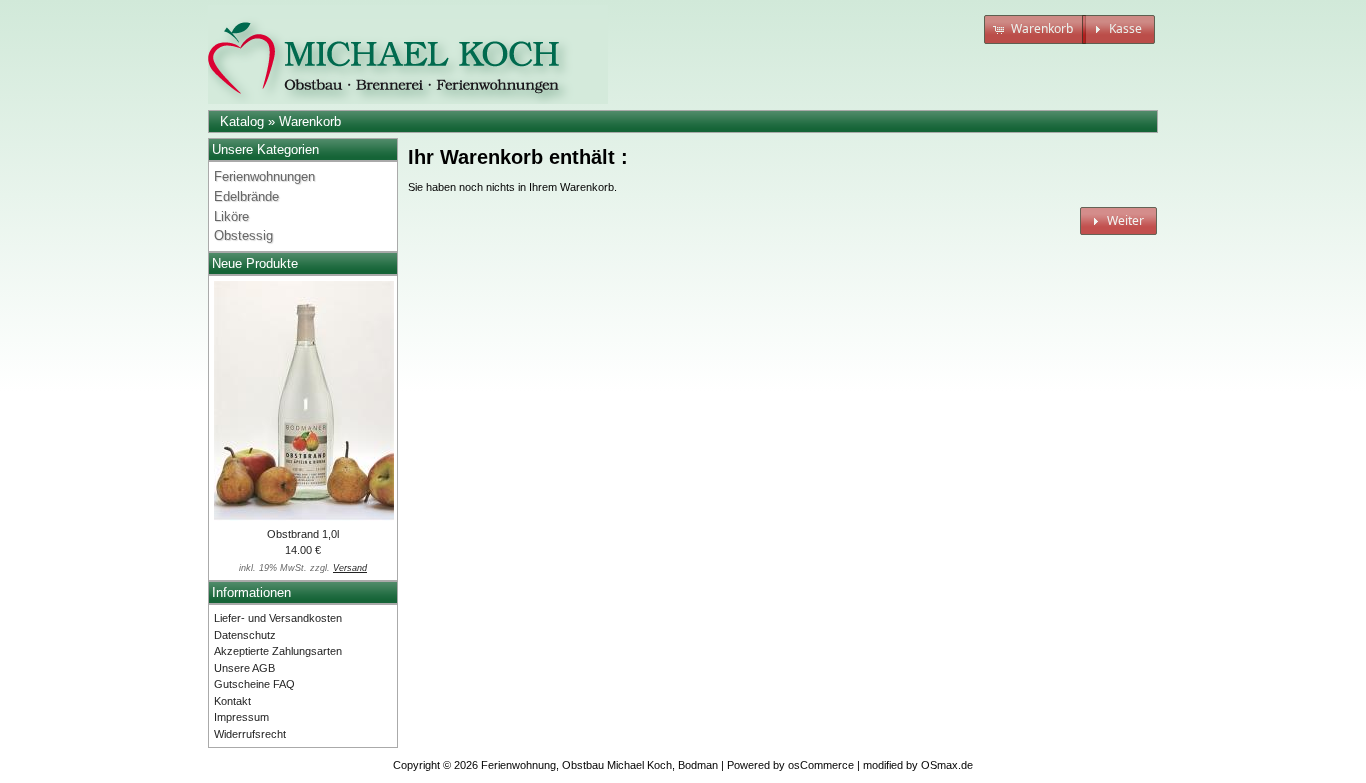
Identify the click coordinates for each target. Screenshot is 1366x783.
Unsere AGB (244, 668)
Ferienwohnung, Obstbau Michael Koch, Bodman (599, 765)
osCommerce (821, 765)
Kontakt (232, 701)
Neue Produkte (255, 263)
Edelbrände (246, 196)
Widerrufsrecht (250, 734)
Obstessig (243, 235)
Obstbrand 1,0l (303, 534)
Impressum (241, 717)
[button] (1035, 29)
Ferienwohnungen (264, 176)
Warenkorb (310, 121)
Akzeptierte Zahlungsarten (278, 651)
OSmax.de (947, 765)
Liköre (231, 216)
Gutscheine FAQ (254, 684)
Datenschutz (245, 635)
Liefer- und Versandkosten (278, 618)
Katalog (242, 121)
